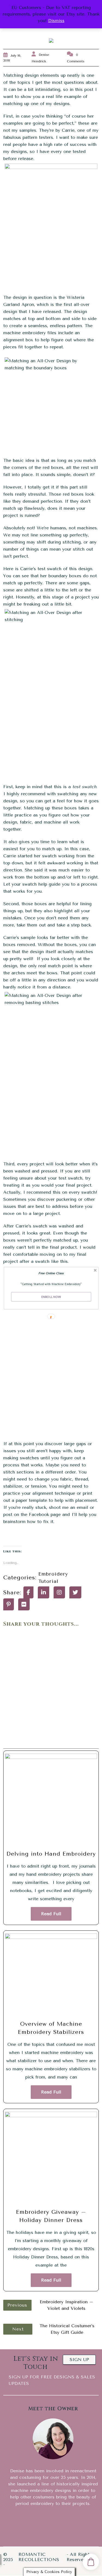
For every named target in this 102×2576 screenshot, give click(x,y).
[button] (51, 1273)
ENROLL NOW (51, 1297)
